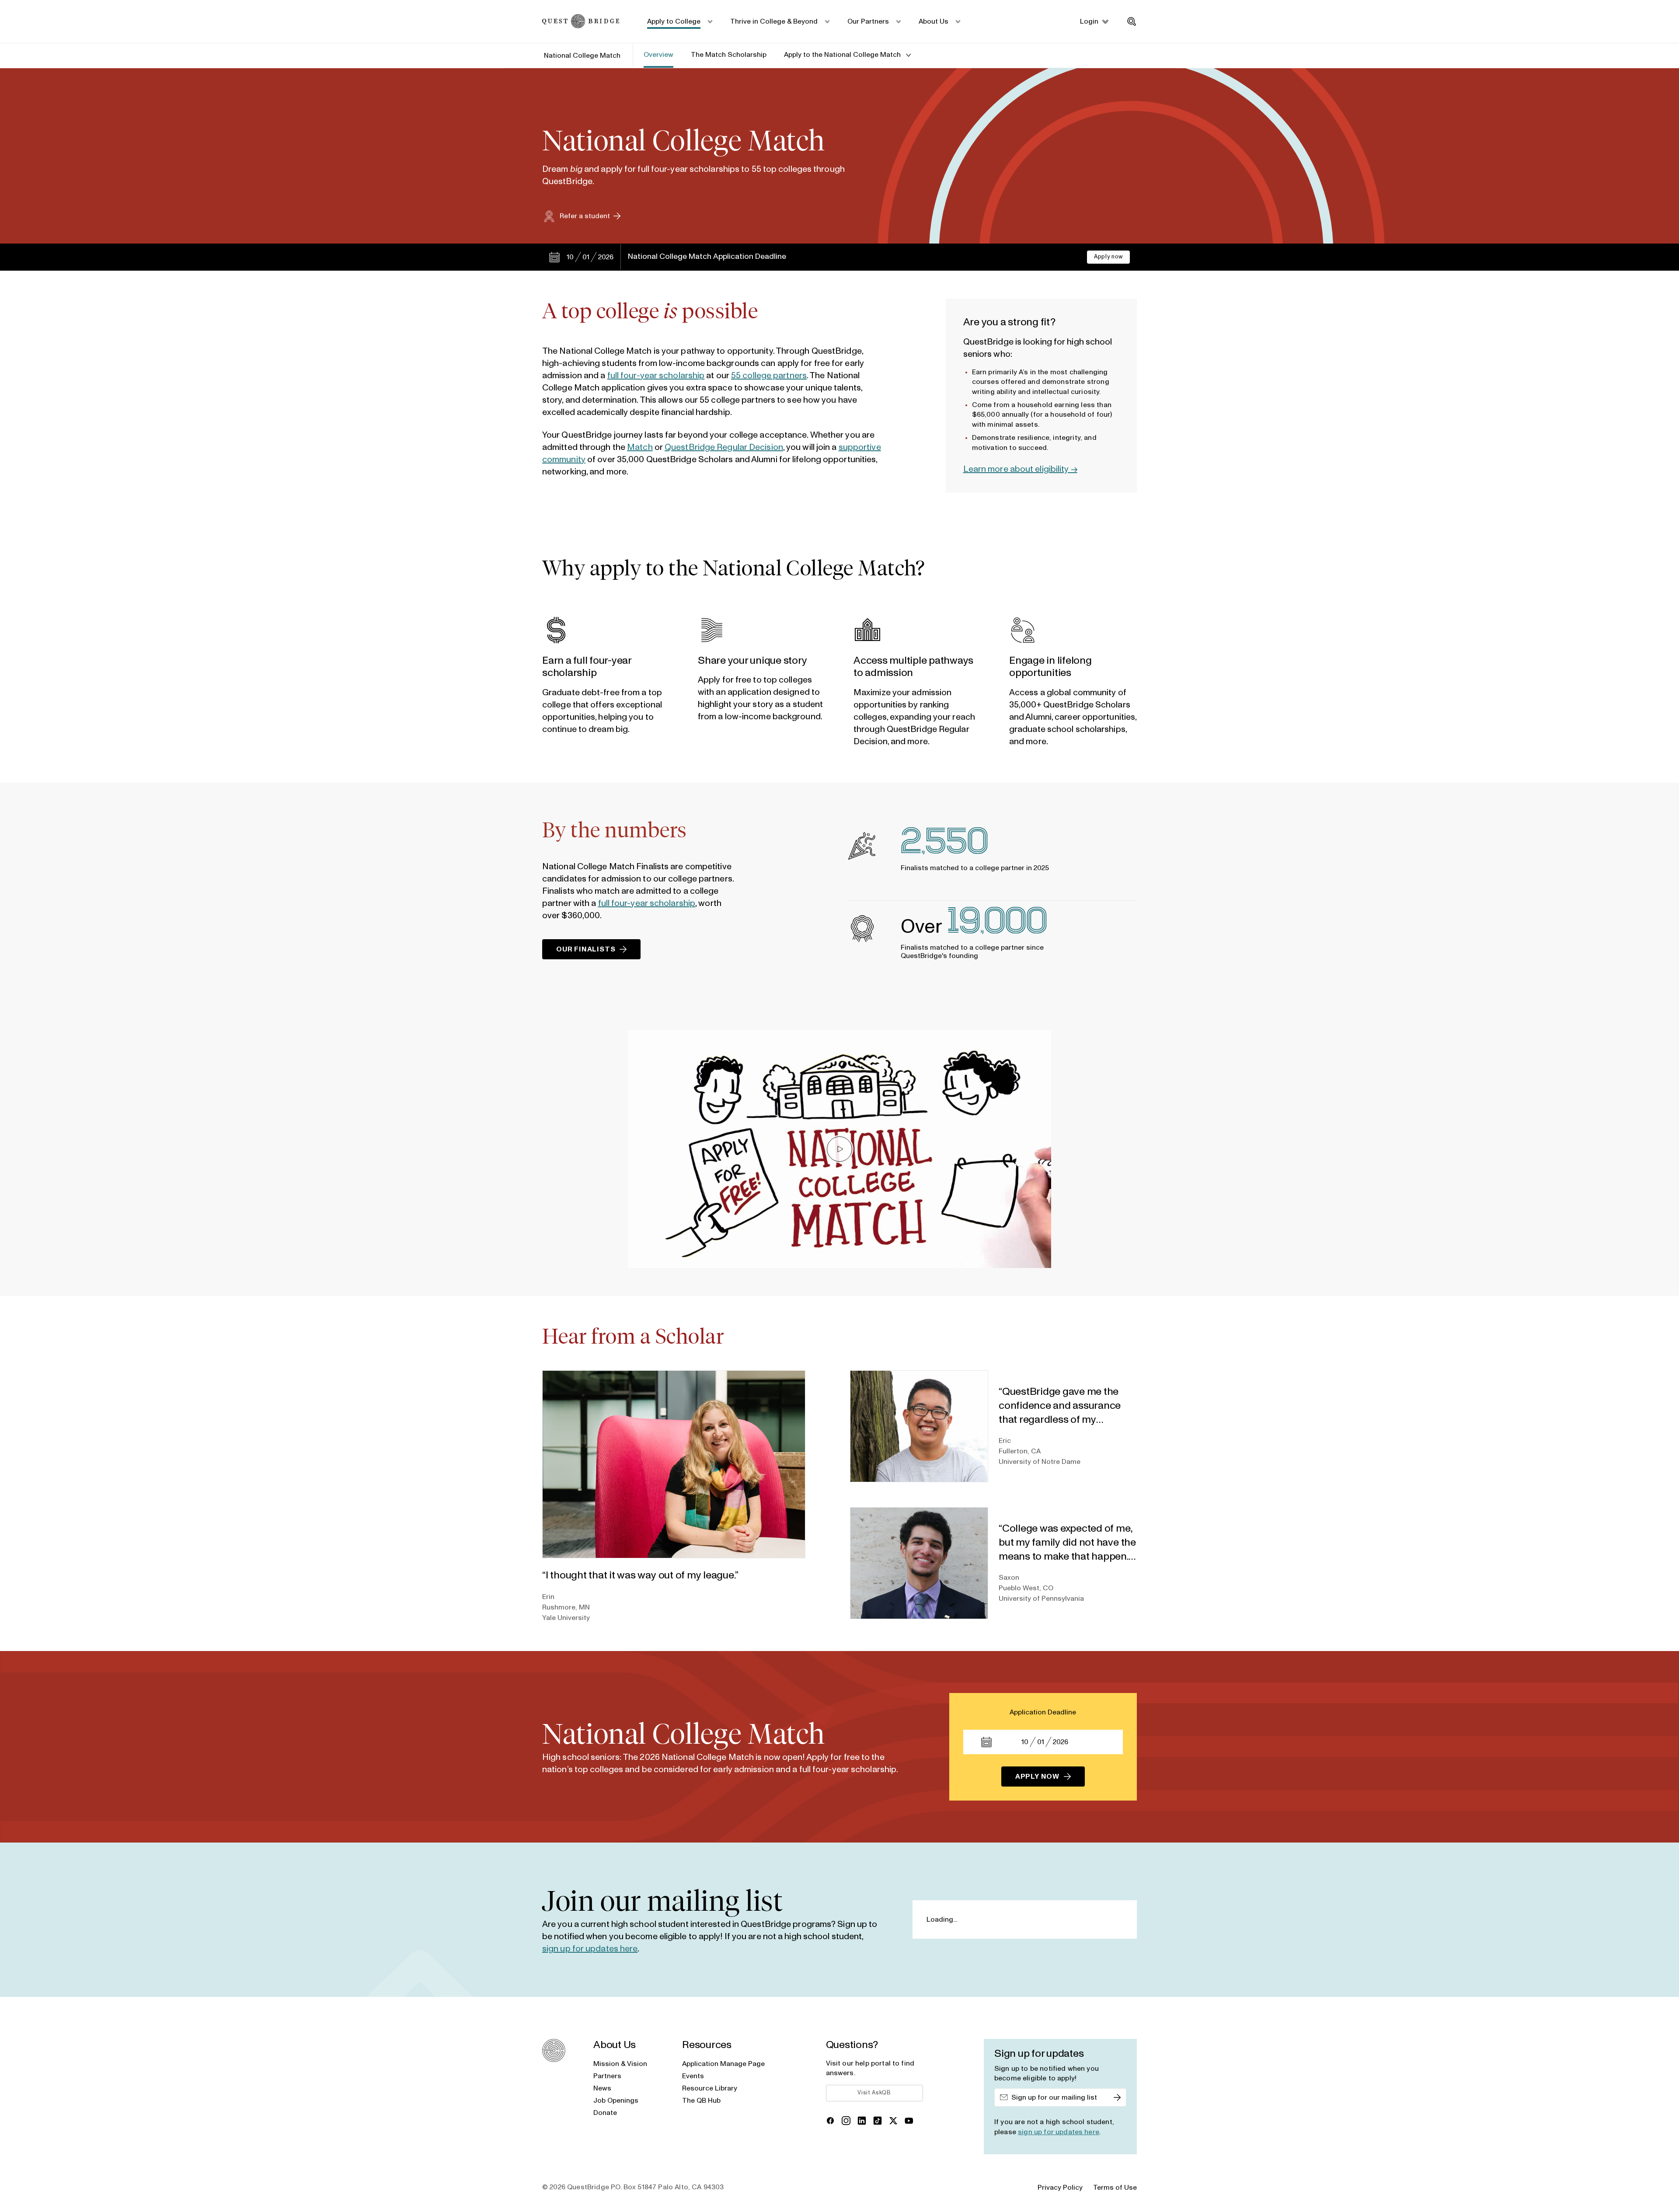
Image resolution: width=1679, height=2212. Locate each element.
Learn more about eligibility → (1020, 469)
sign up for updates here (590, 1949)
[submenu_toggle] (709, 21)
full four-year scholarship (656, 376)
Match (640, 447)
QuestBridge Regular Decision (724, 447)
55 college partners (769, 376)
